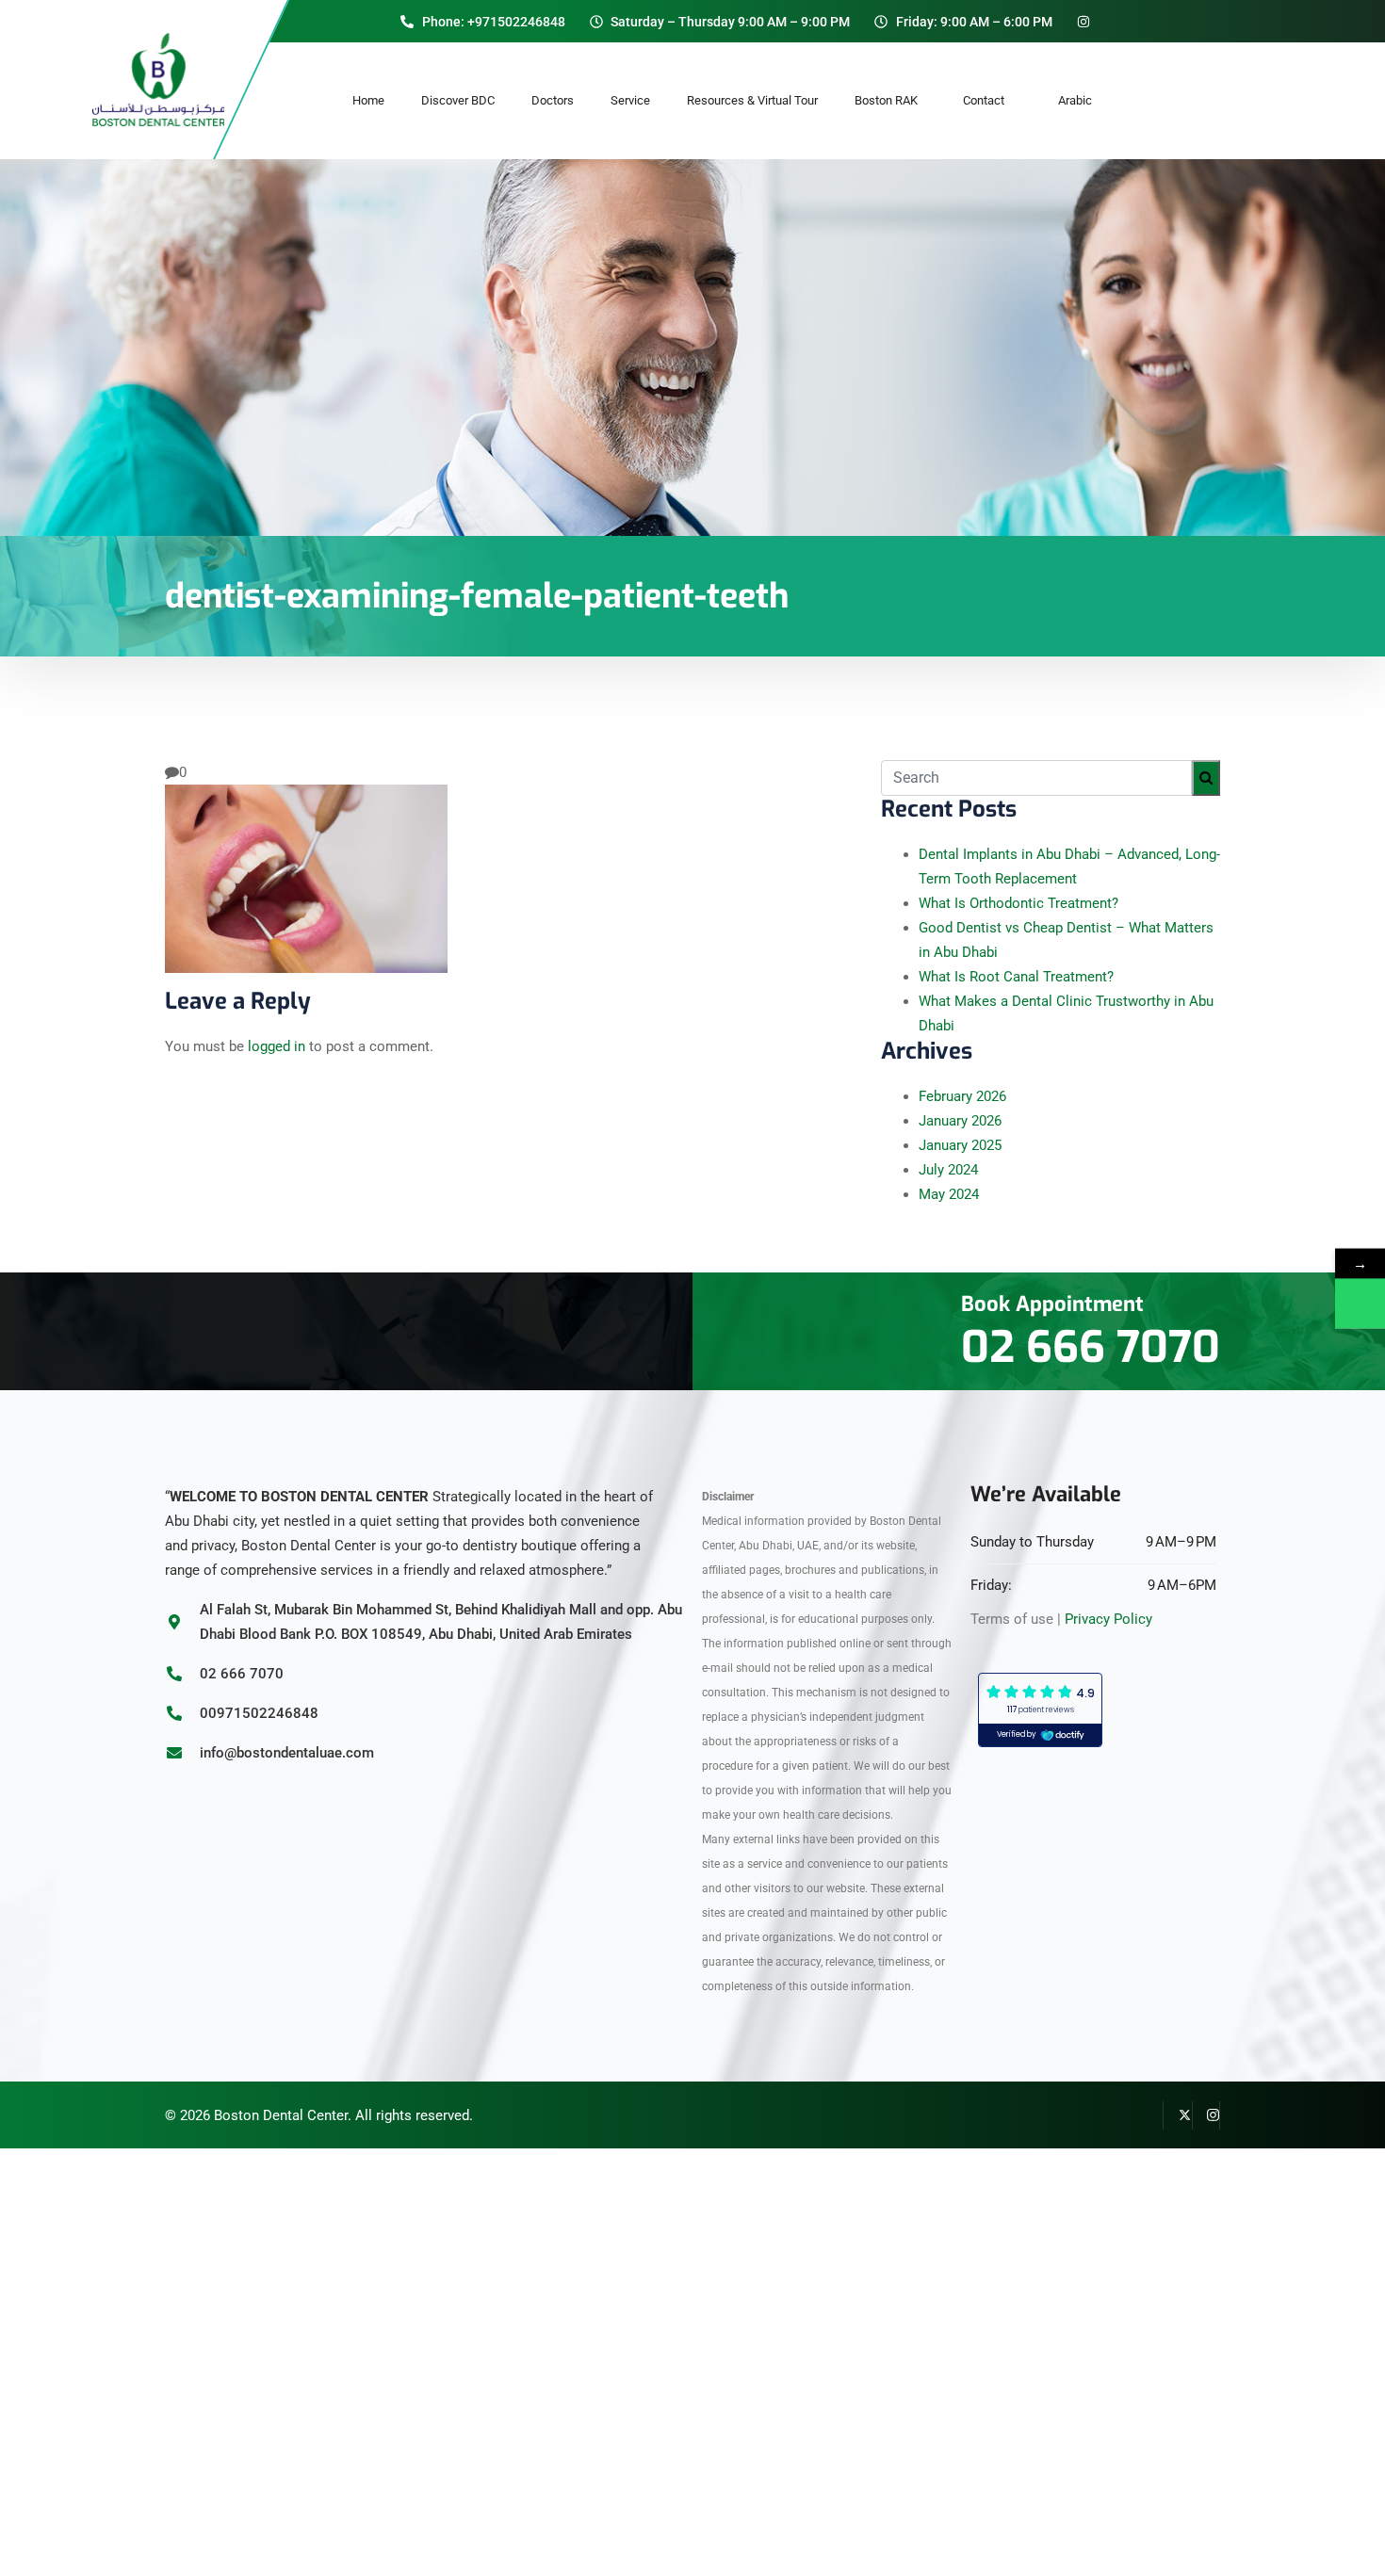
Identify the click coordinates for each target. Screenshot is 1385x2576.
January (960, 1121)
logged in (277, 1046)
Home (368, 100)
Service (630, 100)
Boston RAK (890, 100)
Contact (992, 100)
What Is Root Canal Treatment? (1016, 977)
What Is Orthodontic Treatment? (1018, 903)
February (962, 1096)
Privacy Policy (1108, 1619)
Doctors (553, 100)
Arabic (1075, 100)
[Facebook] (1149, 2115)
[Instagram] (1206, 2115)
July (948, 1170)
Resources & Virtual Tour (752, 100)
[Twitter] (1178, 2115)
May (949, 1194)
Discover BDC (458, 100)
